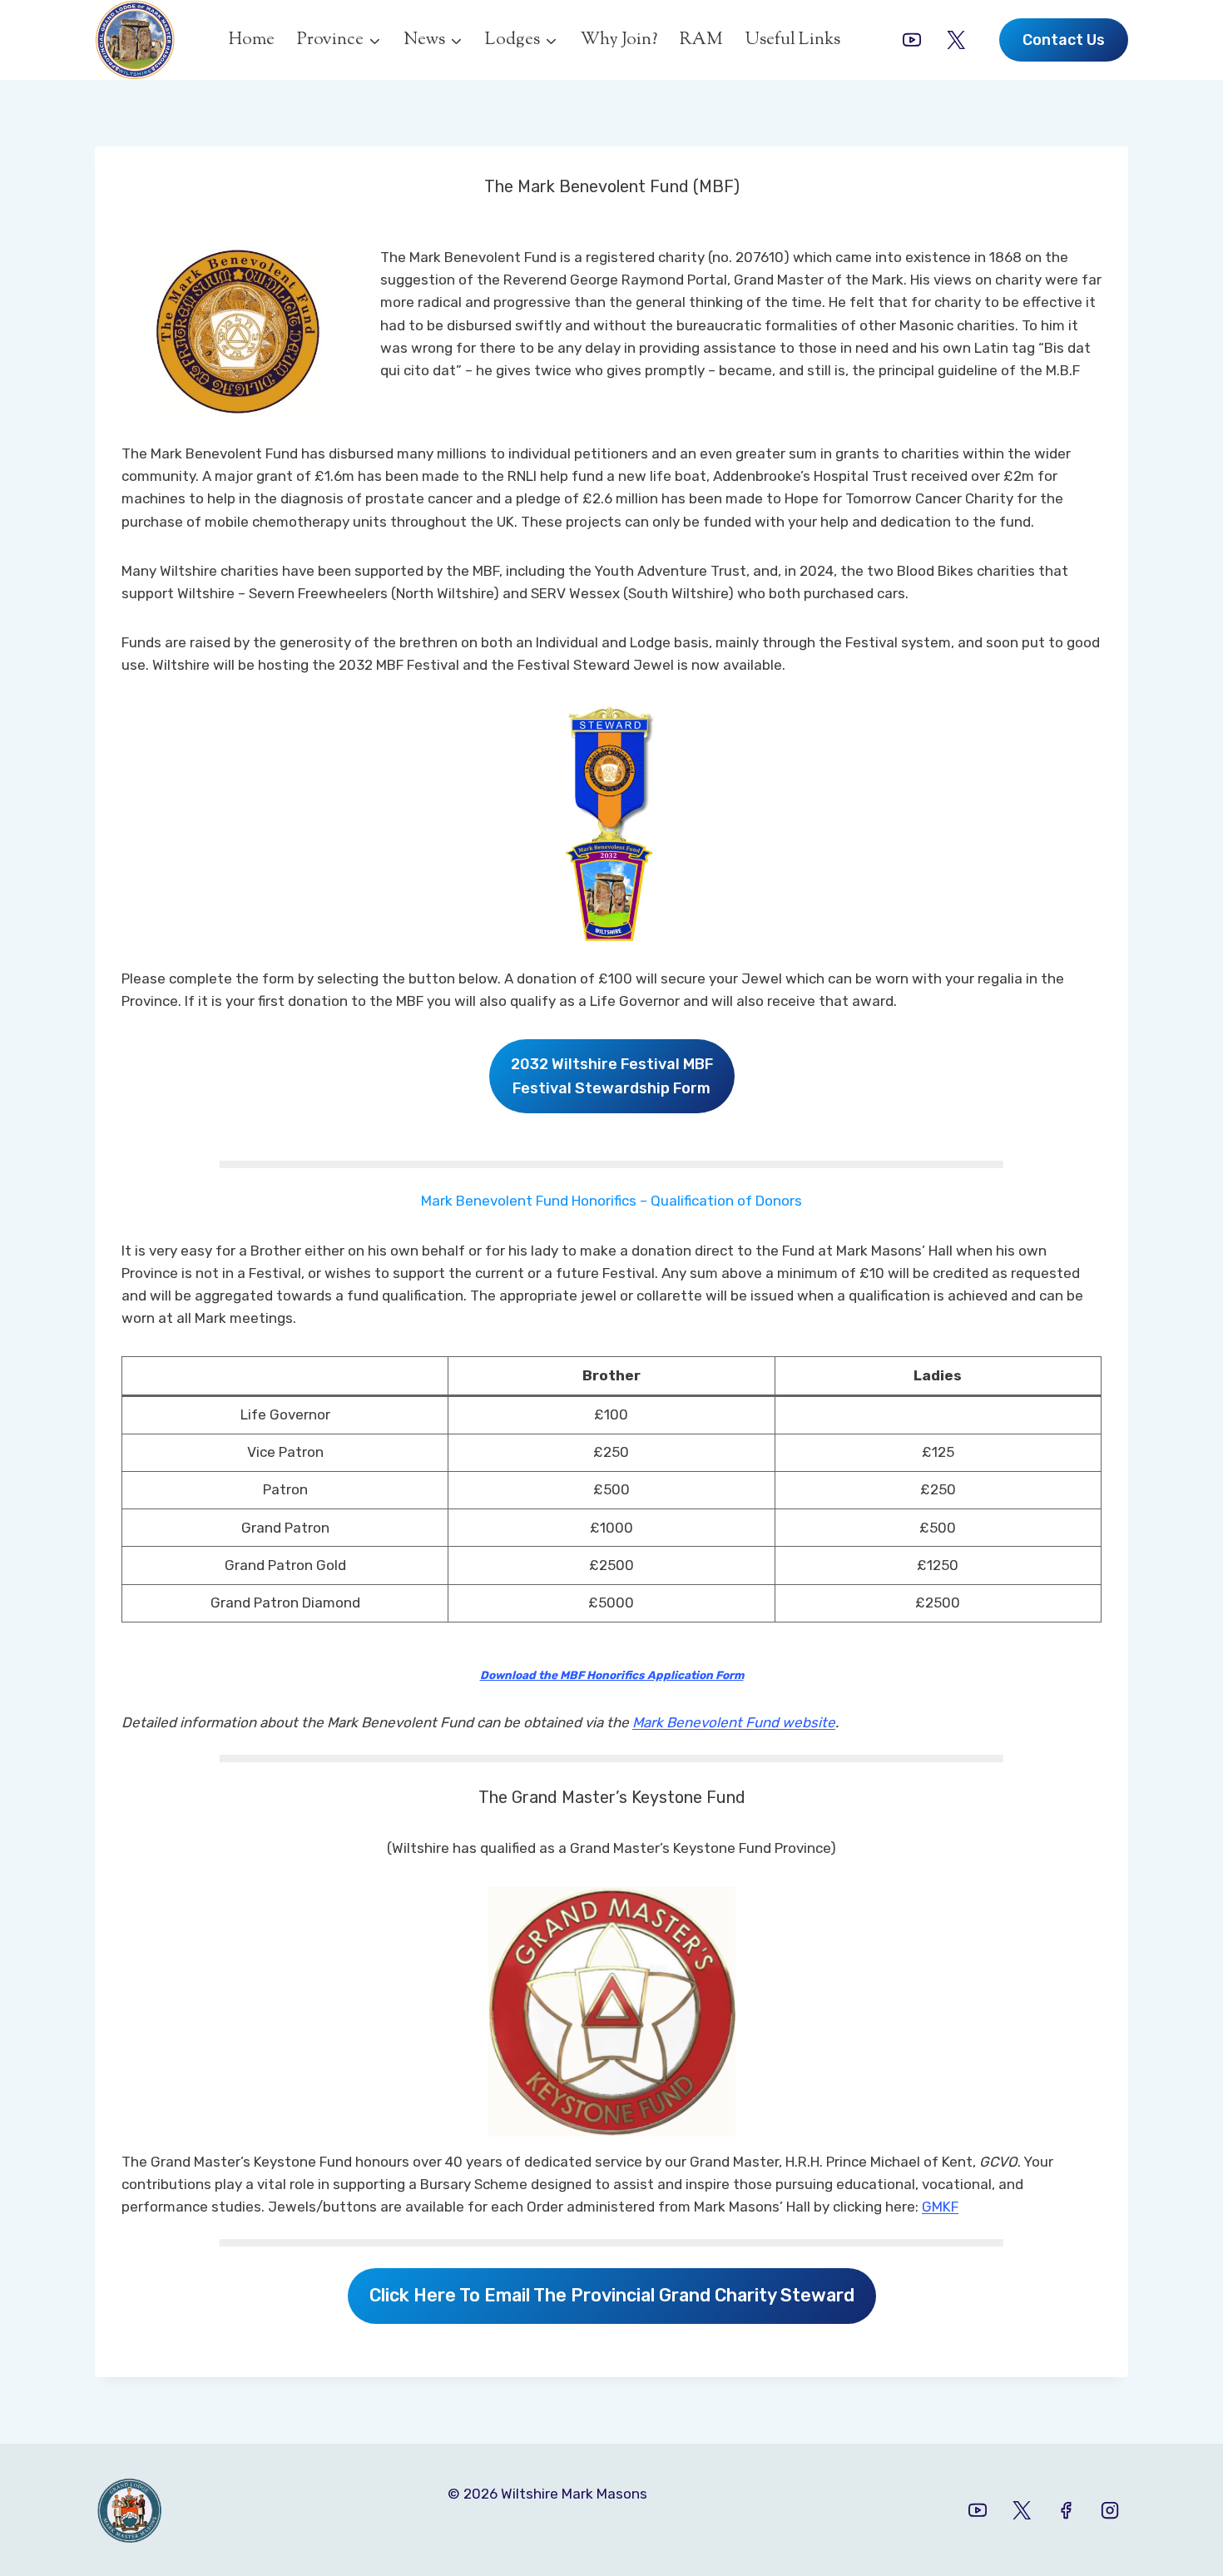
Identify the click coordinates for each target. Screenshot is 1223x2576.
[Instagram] (1110, 2509)
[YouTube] (912, 40)
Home (252, 40)
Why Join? (619, 40)
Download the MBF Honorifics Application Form (612, 1675)
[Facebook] (1066, 2509)
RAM (701, 40)
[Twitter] (956, 40)
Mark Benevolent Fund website (734, 1722)
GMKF (940, 2207)
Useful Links (793, 40)
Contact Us (1064, 40)
